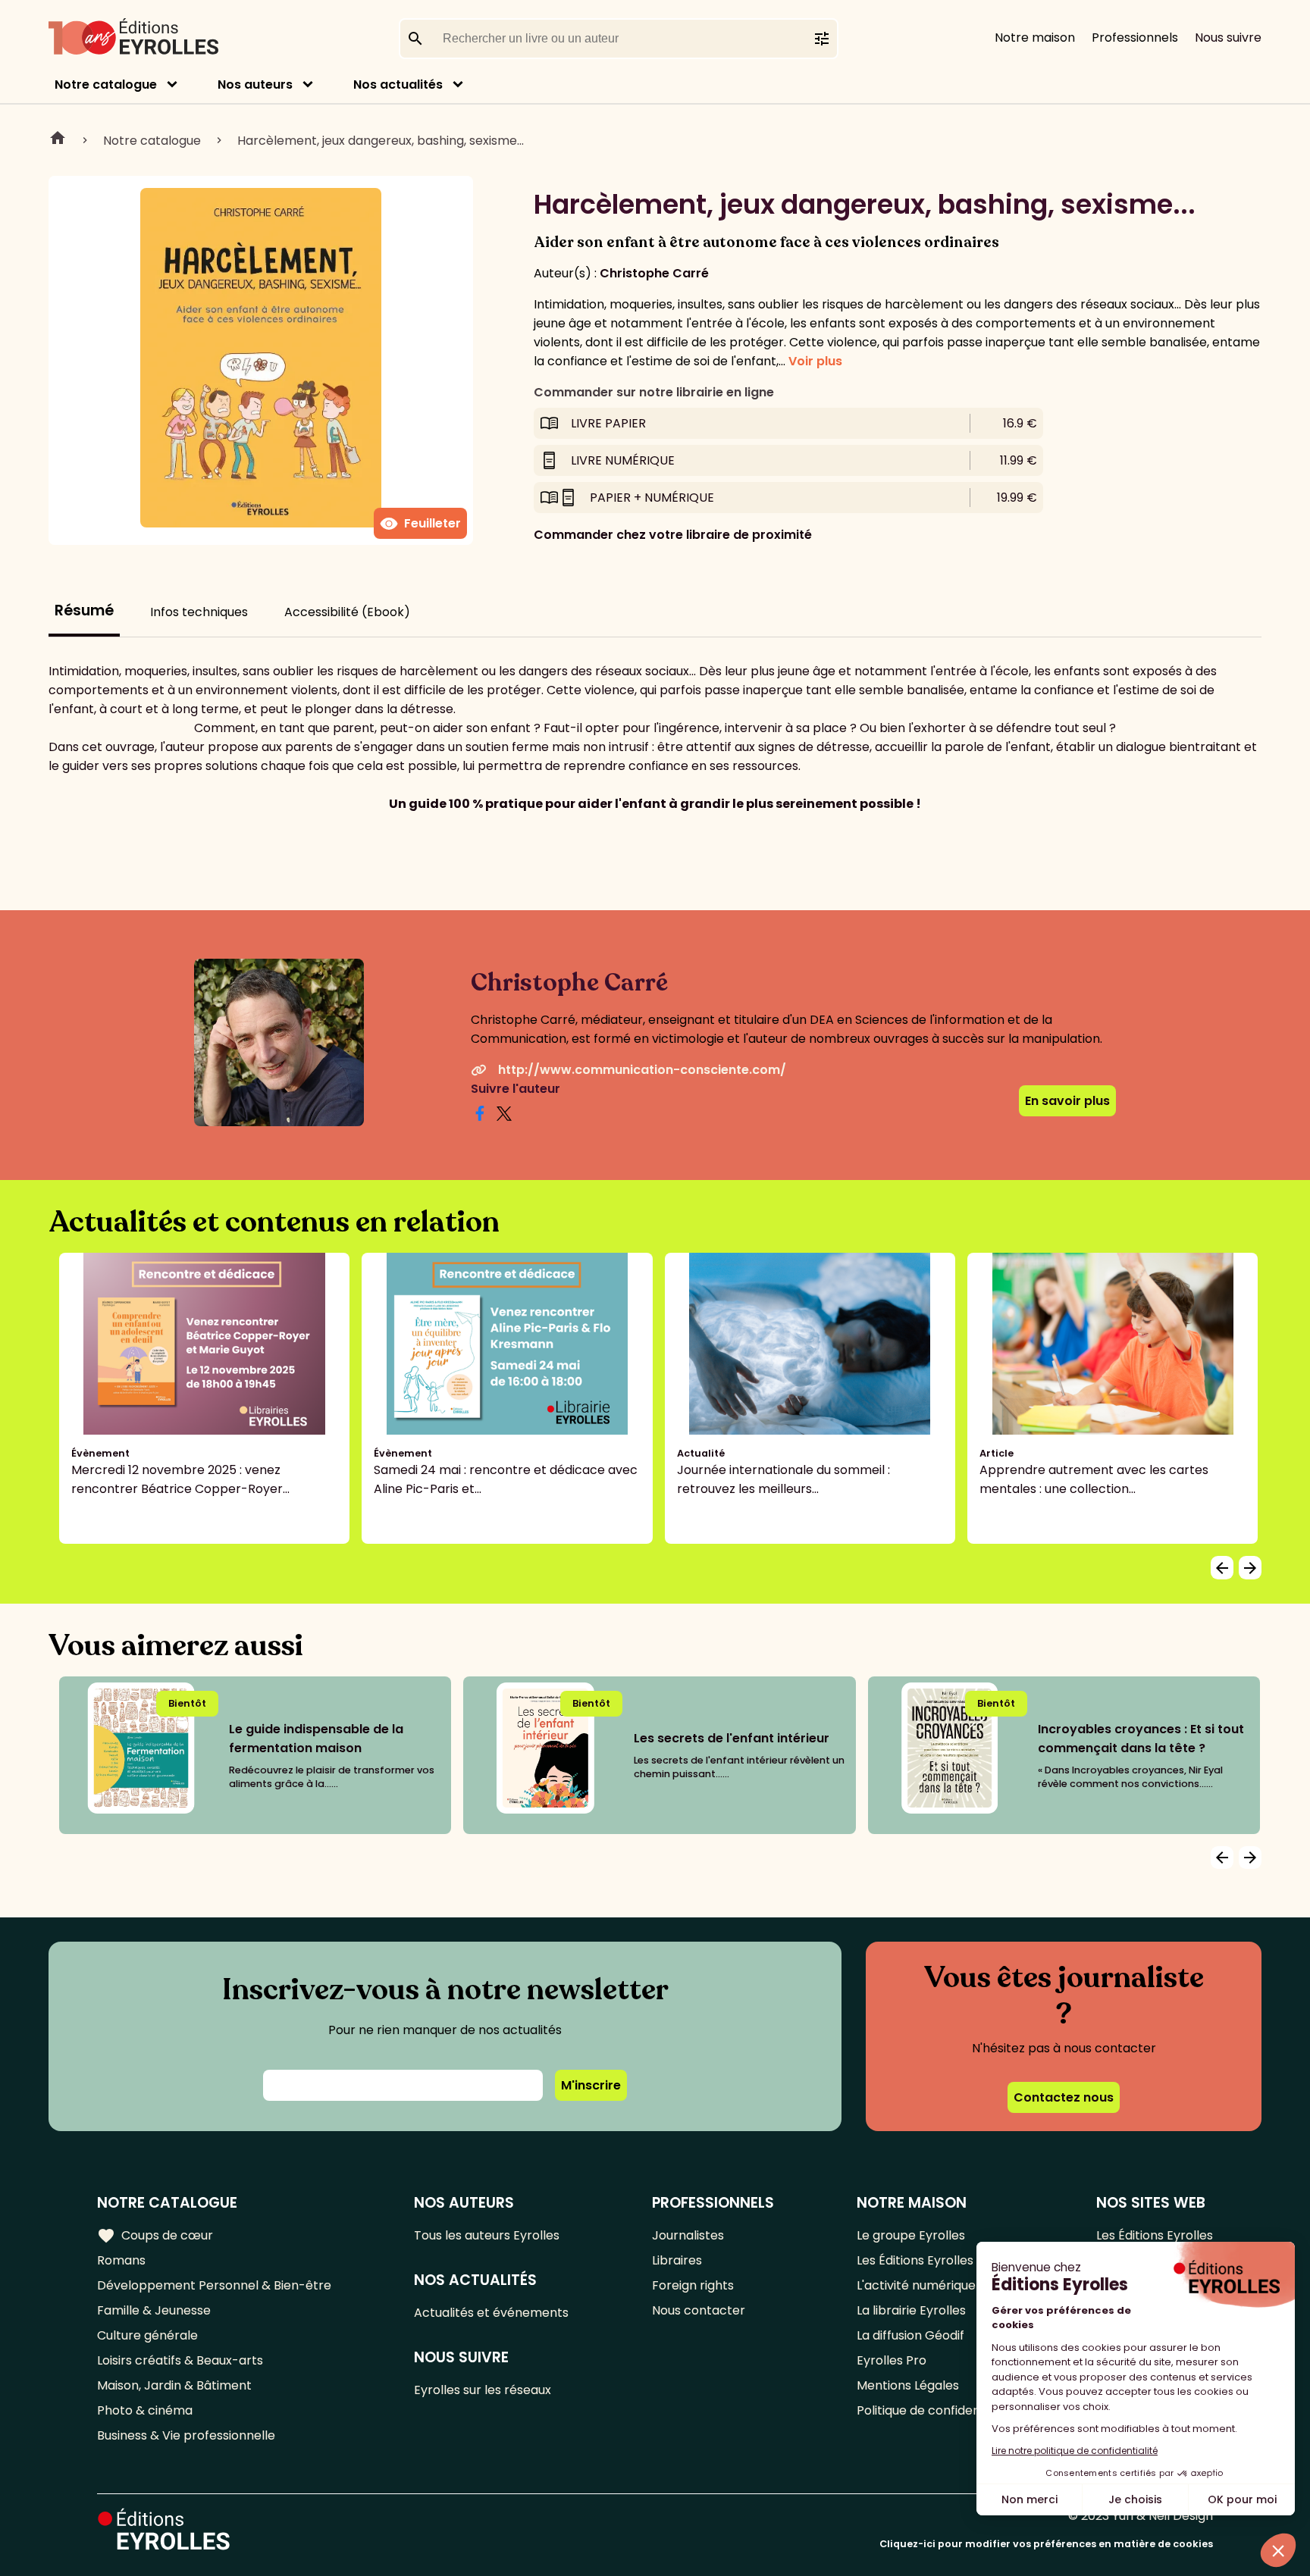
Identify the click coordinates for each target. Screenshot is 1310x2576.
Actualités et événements (491, 2313)
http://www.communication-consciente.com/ (642, 1070)
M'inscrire (591, 2085)
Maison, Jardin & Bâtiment (174, 2385)
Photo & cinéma (145, 2410)
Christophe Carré (654, 273)
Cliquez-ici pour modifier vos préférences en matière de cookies (1046, 2544)
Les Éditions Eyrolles (915, 2260)
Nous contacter (699, 2310)
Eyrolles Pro (892, 2360)
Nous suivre (1228, 38)
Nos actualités (398, 85)
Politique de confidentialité (935, 2410)
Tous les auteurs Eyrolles (487, 2235)
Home (58, 140)
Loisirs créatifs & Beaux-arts (180, 2360)
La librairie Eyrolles (911, 2310)
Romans (121, 2260)
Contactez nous (1064, 2097)
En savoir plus (1067, 1101)
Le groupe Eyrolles (911, 2235)
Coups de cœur (155, 2236)
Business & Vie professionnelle (186, 2435)
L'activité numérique (916, 2285)
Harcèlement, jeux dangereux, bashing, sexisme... (381, 141)
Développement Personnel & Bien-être (214, 2285)
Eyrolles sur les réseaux (483, 2390)
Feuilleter (420, 524)
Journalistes (688, 2235)
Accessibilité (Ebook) (347, 612)
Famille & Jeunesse (154, 2310)
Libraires (677, 2260)
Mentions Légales (908, 2385)
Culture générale (147, 2335)
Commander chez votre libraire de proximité (673, 535)
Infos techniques (199, 612)
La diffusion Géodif (910, 2335)
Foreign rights (693, 2285)
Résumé (84, 610)
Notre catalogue (106, 85)
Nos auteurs (255, 85)
